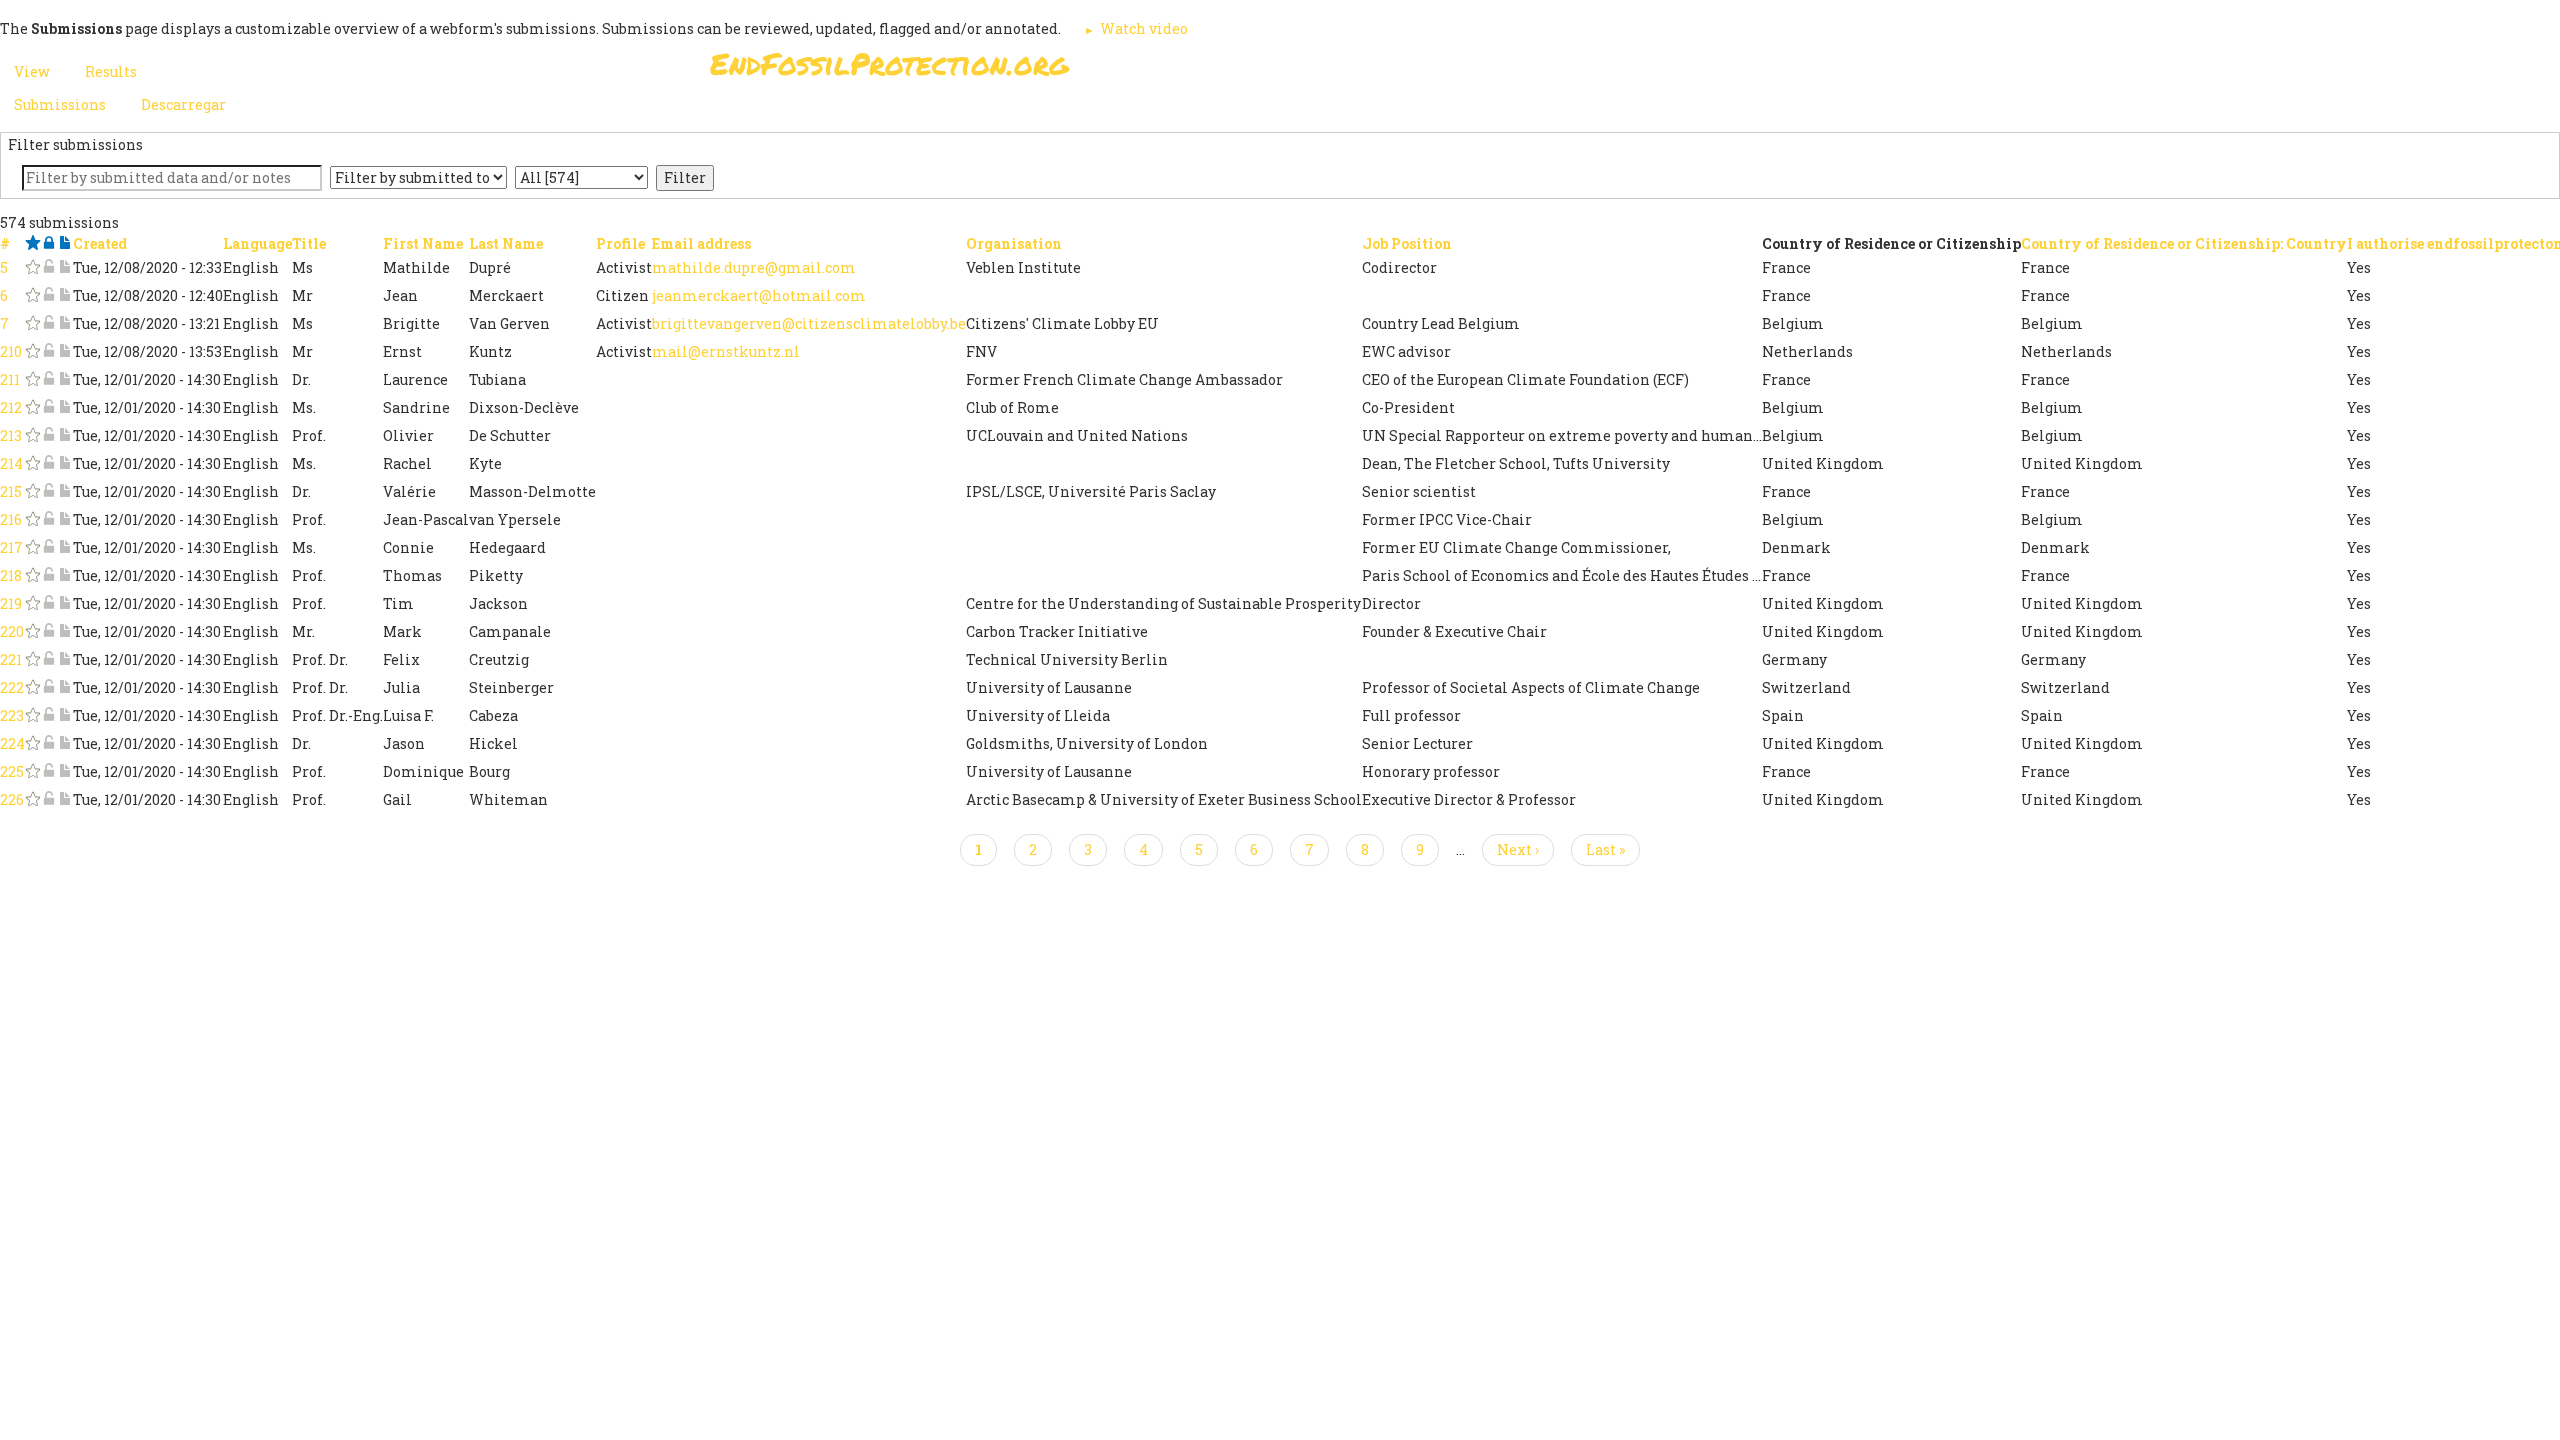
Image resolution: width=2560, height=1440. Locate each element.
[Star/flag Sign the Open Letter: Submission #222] (33, 687)
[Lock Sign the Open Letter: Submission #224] (49, 743)
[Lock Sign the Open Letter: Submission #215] (49, 491)
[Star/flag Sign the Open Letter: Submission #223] (33, 715)
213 (11, 435)
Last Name (506, 243)
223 (12, 715)
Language (257, 243)
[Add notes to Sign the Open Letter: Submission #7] (65, 323)
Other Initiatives (1742, 69)
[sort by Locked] (49, 243)
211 (10, 379)
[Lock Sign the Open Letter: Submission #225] (49, 771)
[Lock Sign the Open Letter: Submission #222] (49, 687)
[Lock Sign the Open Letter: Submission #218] (49, 575)
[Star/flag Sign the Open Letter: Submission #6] (33, 295)
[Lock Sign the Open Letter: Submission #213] (49, 435)
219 (11, 603)
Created (100, 243)
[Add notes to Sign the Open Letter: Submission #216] (65, 519)
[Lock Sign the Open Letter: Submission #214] (49, 463)
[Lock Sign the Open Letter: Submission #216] (49, 519)
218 (11, 575)
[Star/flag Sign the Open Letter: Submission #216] (33, 519)
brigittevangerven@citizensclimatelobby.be (809, 323)
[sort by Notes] (65, 243)
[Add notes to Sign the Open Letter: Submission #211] (65, 379)
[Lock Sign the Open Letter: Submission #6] (49, 295)
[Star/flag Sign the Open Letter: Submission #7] (33, 323)
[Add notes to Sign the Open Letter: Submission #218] (65, 575)
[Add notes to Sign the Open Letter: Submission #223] (65, 715)
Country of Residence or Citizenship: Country (2184, 243)
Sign (1259, 69)
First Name (423, 243)
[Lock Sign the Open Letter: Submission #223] (49, 715)
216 (11, 519)
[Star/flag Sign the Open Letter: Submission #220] (33, 631)
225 (12, 771)
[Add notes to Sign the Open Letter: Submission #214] (65, 463)
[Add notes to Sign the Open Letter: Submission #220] (65, 631)
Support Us (1522, 69)
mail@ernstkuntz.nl (726, 351)
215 (11, 491)
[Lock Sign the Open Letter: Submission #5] (49, 267)
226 (12, 799)
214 (11, 463)
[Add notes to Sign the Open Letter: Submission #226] (65, 799)
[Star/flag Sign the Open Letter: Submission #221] (33, 659)
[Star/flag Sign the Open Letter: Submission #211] (33, 379)
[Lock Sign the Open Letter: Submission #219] (49, 603)
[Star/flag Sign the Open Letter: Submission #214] (33, 463)
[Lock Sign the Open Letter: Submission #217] (49, 547)
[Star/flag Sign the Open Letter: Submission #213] (33, 435)
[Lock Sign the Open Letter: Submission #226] (49, 799)
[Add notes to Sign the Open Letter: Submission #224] (65, 743)
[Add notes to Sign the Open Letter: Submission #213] (65, 435)
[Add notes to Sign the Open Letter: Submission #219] (65, 603)
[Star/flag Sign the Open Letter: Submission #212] (33, 407)
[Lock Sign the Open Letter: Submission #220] (49, 631)
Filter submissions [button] (75, 144)
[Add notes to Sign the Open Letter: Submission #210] (65, 351)
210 (11, 351)
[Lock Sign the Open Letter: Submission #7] (49, 323)
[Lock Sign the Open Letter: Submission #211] (49, 379)
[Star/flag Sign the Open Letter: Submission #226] (33, 799)
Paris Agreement (1376, 69)
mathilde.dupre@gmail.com (754, 267)
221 (11, 659)
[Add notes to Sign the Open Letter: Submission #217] (65, 547)
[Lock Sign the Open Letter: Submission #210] (49, 351)
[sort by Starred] (33, 243)
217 (11, 547)
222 (12, 687)
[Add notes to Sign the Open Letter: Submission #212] (65, 407)
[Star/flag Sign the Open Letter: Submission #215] (33, 491)
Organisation (1014, 243)
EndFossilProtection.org (889, 63)
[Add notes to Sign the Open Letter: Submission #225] (65, 771)
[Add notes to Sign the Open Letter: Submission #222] (65, 687)
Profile (620, 243)
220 (12, 631)
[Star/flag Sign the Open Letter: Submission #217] (33, 547)
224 (12, 743)
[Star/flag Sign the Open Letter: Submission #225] (33, 771)
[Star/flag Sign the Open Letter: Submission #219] (33, 603)
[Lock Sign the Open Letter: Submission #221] (49, 659)
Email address (701, 243)
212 (11, 407)
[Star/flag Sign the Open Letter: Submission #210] (33, 351)
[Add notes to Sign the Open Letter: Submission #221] (65, 659)
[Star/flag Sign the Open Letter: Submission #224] (33, 743)
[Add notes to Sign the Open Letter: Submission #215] (65, 491)
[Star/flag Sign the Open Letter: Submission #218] (33, 575)
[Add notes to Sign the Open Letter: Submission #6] (65, 295)
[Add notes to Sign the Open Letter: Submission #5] (65, 267)
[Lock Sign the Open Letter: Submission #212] (49, 407)
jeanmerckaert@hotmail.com (759, 295)
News (1621, 69)
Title (309, 243)
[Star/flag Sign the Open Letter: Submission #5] (33, 267)
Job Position (1407, 243)
